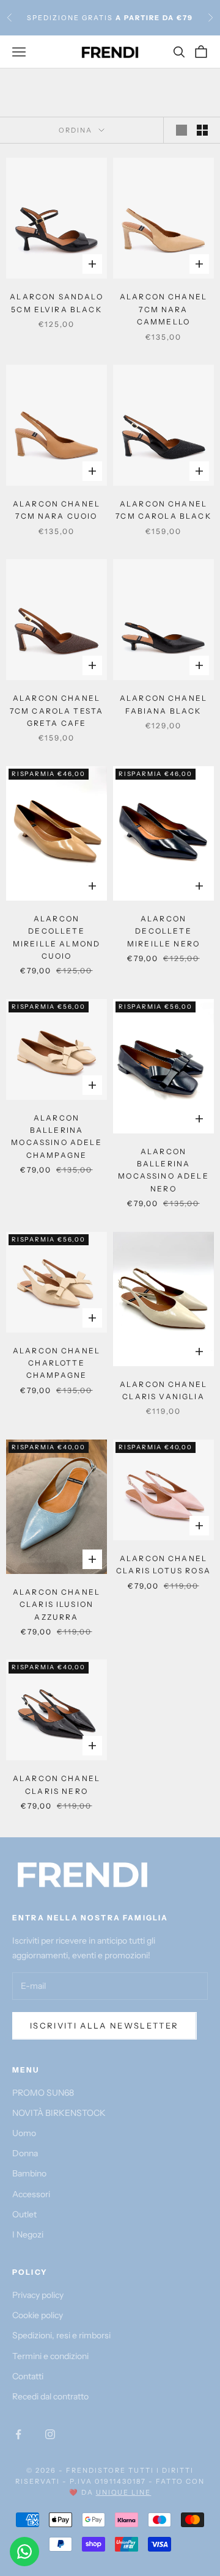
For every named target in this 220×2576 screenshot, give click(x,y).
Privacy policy (38, 2295)
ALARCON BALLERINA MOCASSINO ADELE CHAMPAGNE (56, 1136)
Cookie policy (38, 2315)
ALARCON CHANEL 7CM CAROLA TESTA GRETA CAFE (57, 711)
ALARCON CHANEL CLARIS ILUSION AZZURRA (57, 1605)
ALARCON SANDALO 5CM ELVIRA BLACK (56, 303)
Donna (25, 2153)
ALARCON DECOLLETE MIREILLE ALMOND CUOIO (57, 937)
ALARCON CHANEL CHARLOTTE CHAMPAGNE (57, 1363)
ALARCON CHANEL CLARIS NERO (57, 1784)
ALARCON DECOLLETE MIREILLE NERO (163, 931)
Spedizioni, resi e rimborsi (61, 2335)
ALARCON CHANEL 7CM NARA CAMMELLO (163, 309)
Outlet (24, 2214)
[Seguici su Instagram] (50, 2434)
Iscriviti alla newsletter (105, 2025)
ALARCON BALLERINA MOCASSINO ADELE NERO (163, 1170)
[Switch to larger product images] (182, 130)
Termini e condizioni (50, 2356)
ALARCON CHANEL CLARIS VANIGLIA (163, 1390)
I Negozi (28, 2234)
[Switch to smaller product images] (202, 130)
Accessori (31, 2194)
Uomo (24, 2133)
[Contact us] (24, 2552)
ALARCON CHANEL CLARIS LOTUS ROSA (163, 1564)
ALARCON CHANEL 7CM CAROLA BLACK (163, 510)
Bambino (29, 2173)
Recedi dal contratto (50, 2396)
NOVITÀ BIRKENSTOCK (59, 2113)
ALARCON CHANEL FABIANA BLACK (163, 704)
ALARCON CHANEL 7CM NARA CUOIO (57, 510)
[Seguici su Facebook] (18, 2434)
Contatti (28, 2376)
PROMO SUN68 (43, 2093)
